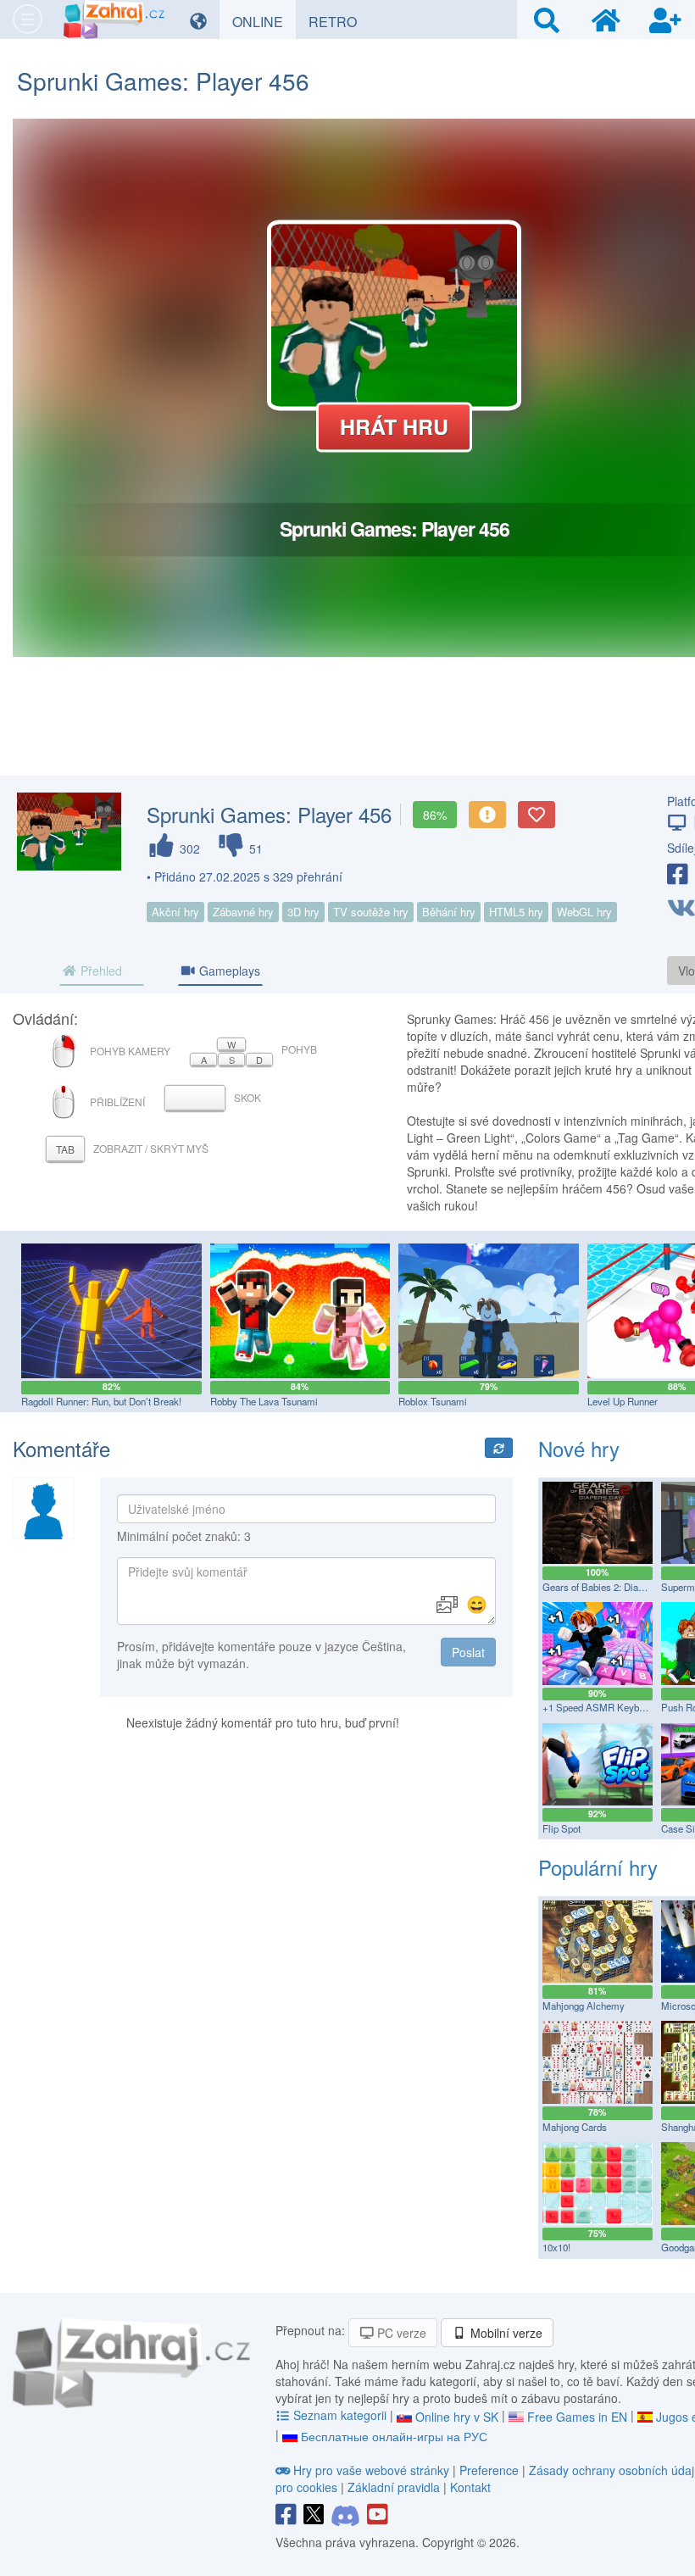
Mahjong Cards (575, 2127)
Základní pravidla (394, 2487)
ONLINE (264, 21)
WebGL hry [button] (584, 912)
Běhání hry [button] (449, 912)
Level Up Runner (623, 1401)
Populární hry (598, 1867)
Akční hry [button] (175, 912)
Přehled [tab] (100, 971)
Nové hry (579, 1448)
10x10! (556, 2247)
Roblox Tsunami (433, 1401)
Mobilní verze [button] (505, 2333)
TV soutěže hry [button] (371, 912)
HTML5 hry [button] (516, 912)
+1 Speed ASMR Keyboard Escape (617, 1707)
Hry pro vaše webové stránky (371, 2470)
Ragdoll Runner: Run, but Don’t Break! (101, 1401)
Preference (491, 2470)
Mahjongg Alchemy (584, 2006)
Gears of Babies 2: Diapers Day (609, 1587)
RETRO (339, 21)
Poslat (468, 1652)
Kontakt (470, 2487)
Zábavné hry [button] (243, 912)
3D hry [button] (303, 912)
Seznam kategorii (340, 2415)
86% (435, 815)
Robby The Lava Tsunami (264, 1401)
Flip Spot (562, 1828)
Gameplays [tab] (228, 971)
